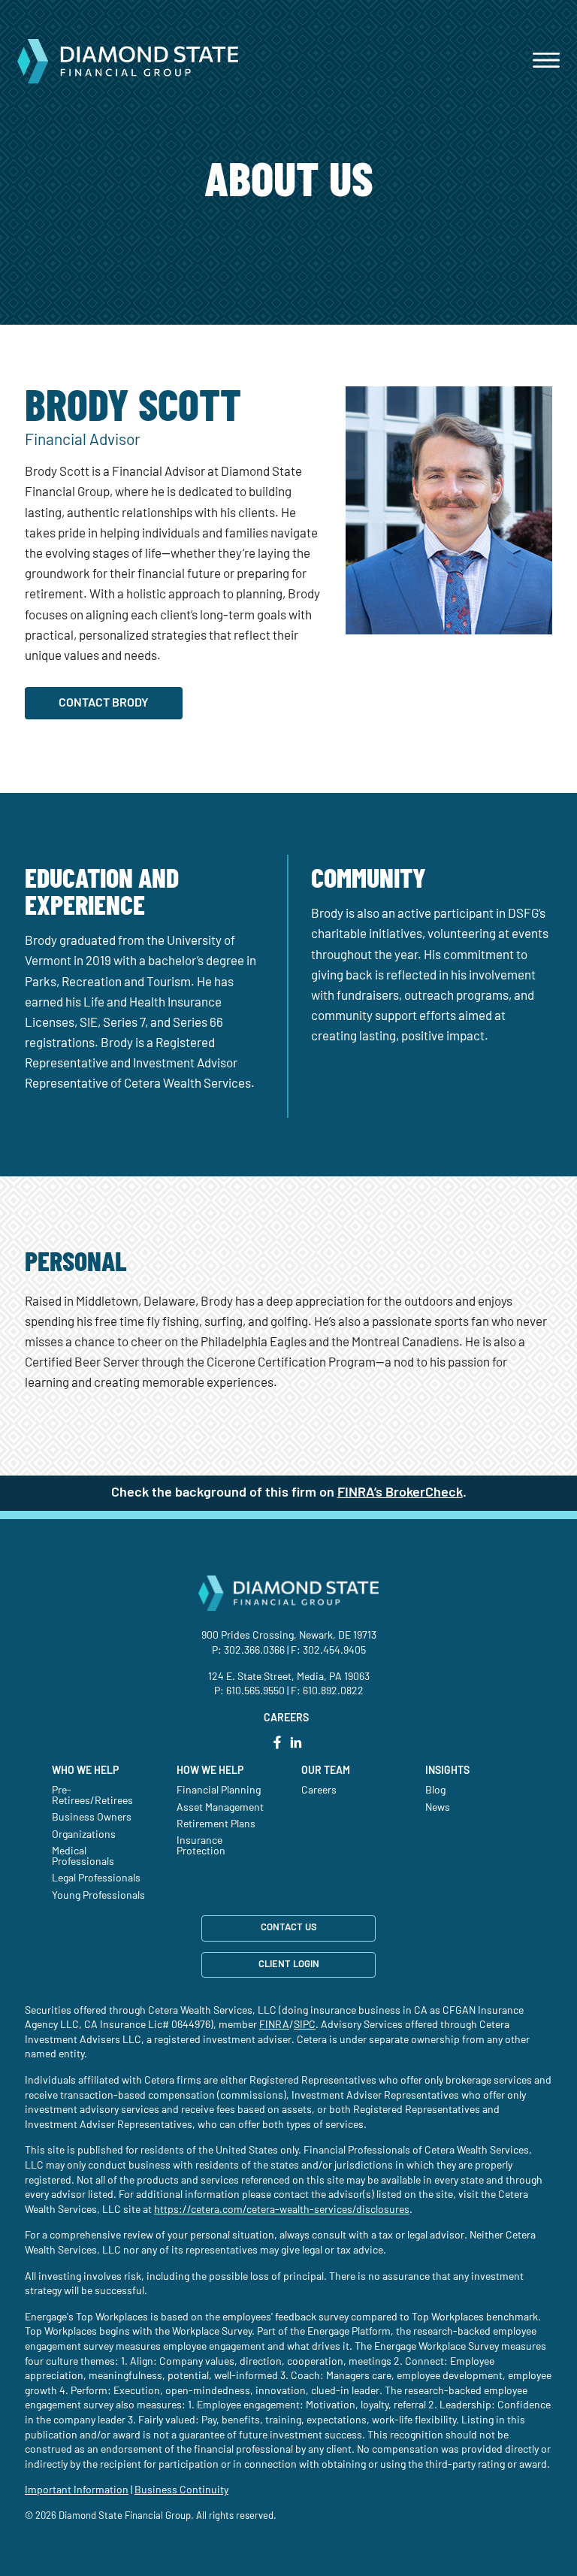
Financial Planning (219, 1790)
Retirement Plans (216, 1824)
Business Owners (92, 1818)
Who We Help (85, 1771)
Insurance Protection (201, 1846)
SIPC (305, 2025)
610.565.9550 (255, 1691)
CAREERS (286, 1718)
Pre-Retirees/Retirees (92, 1796)
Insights (447, 1771)
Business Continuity (181, 2490)
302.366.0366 (254, 1651)
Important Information (77, 2490)
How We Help (210, 1771)
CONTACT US (289, 1928)
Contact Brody (104, 703)
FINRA (274, 2025)
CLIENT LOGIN (289, 1965)
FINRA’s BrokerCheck (400, 1493)
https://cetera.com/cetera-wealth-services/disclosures (282, 2210)
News (438, 1808)
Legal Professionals (96, 1878)
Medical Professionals (83, 1857)
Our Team (326, 1771)
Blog (435, 1790)
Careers (319, 1790)
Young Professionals (98, 1896)
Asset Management (220, 1808)
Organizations (84, 1835)
